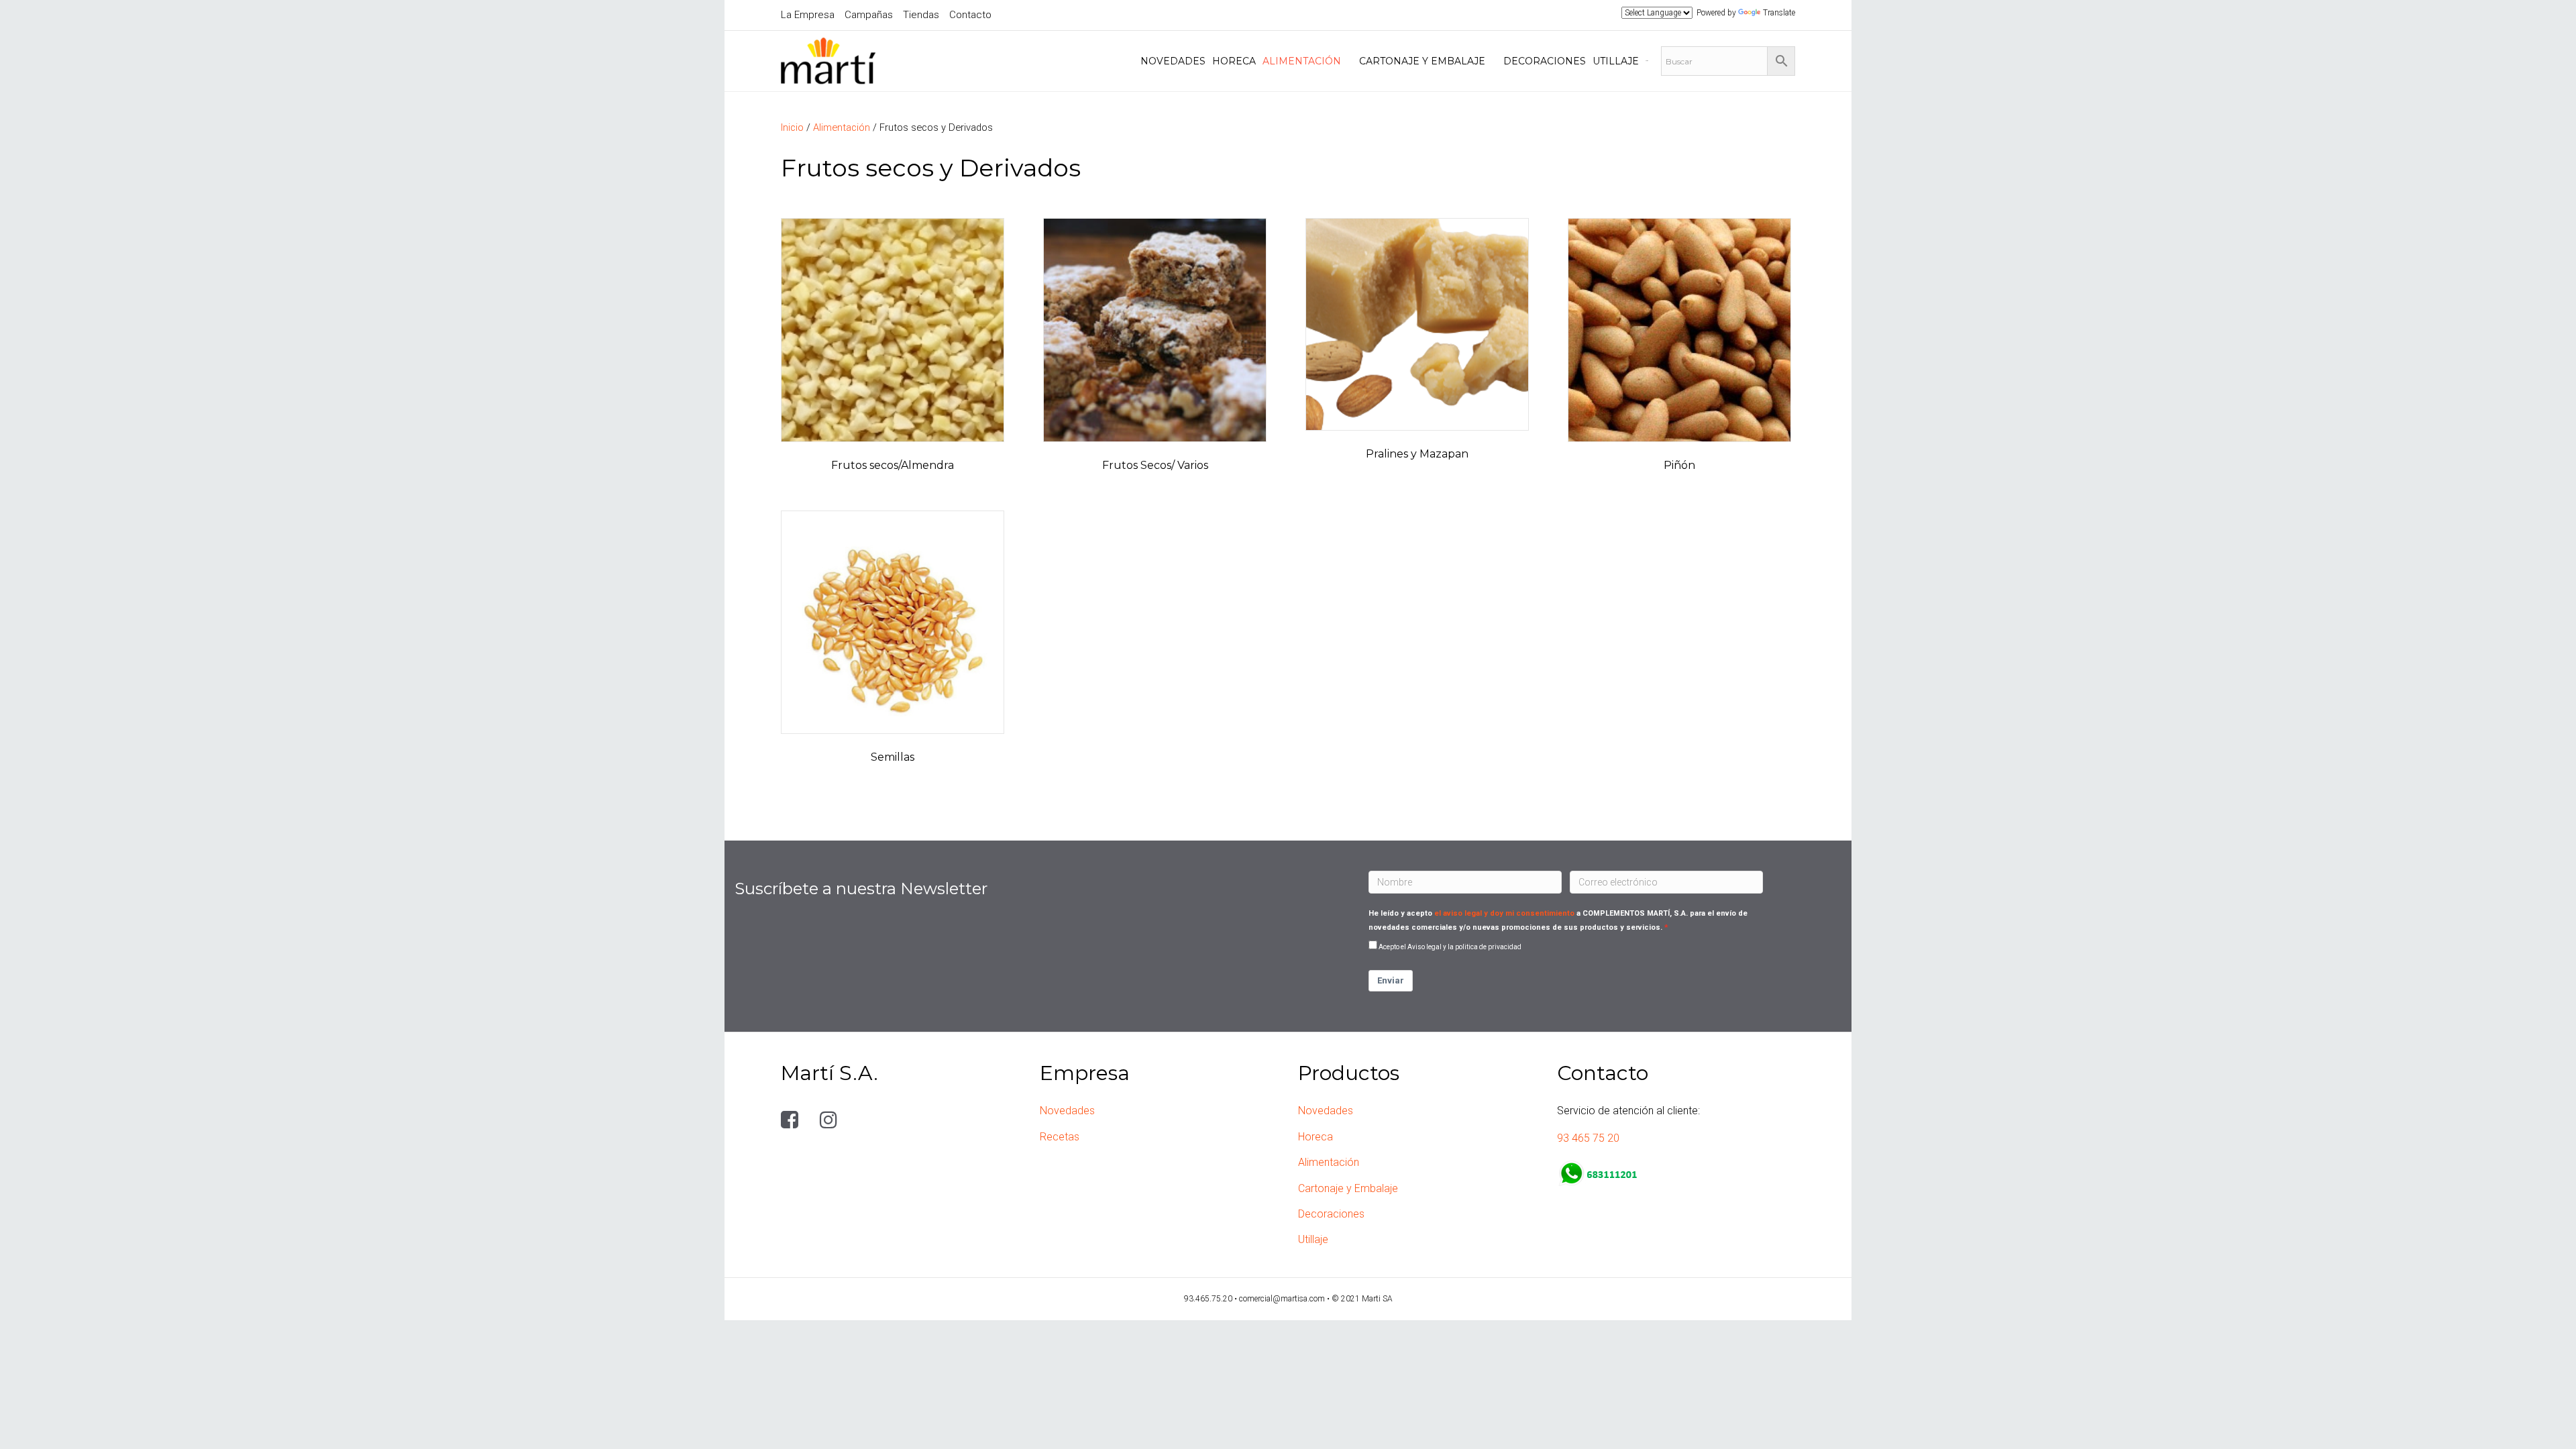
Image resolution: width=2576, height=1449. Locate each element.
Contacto (970, 15)
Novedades (1067, 1111)
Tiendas (921, 15)
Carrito (1647, 61)
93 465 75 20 (1588, 1138)
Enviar (1391, 980)
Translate (1779, 13)
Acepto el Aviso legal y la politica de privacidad (1450, 947)
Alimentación (842, 127)
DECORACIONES (1545, 61)
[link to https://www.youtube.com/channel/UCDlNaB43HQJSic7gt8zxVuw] (866, 1120)
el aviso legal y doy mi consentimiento (1504, 913)
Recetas (1060, 1137)
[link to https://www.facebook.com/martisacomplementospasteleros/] (792, 1120)
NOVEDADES (1173, 61)
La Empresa (808, 15)
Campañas (869, 15)
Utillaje (1313, 1239)
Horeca (1316, 1137)
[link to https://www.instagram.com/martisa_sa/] (831, 1120)
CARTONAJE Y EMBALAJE (1422, 61)
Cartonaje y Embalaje (1348, 1188)
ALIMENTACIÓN (1302, 61)
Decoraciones (1331, 1214)
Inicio (792, 127)
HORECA (1234, 61)
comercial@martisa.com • (1285, 1299)
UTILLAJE (1616, 61)
